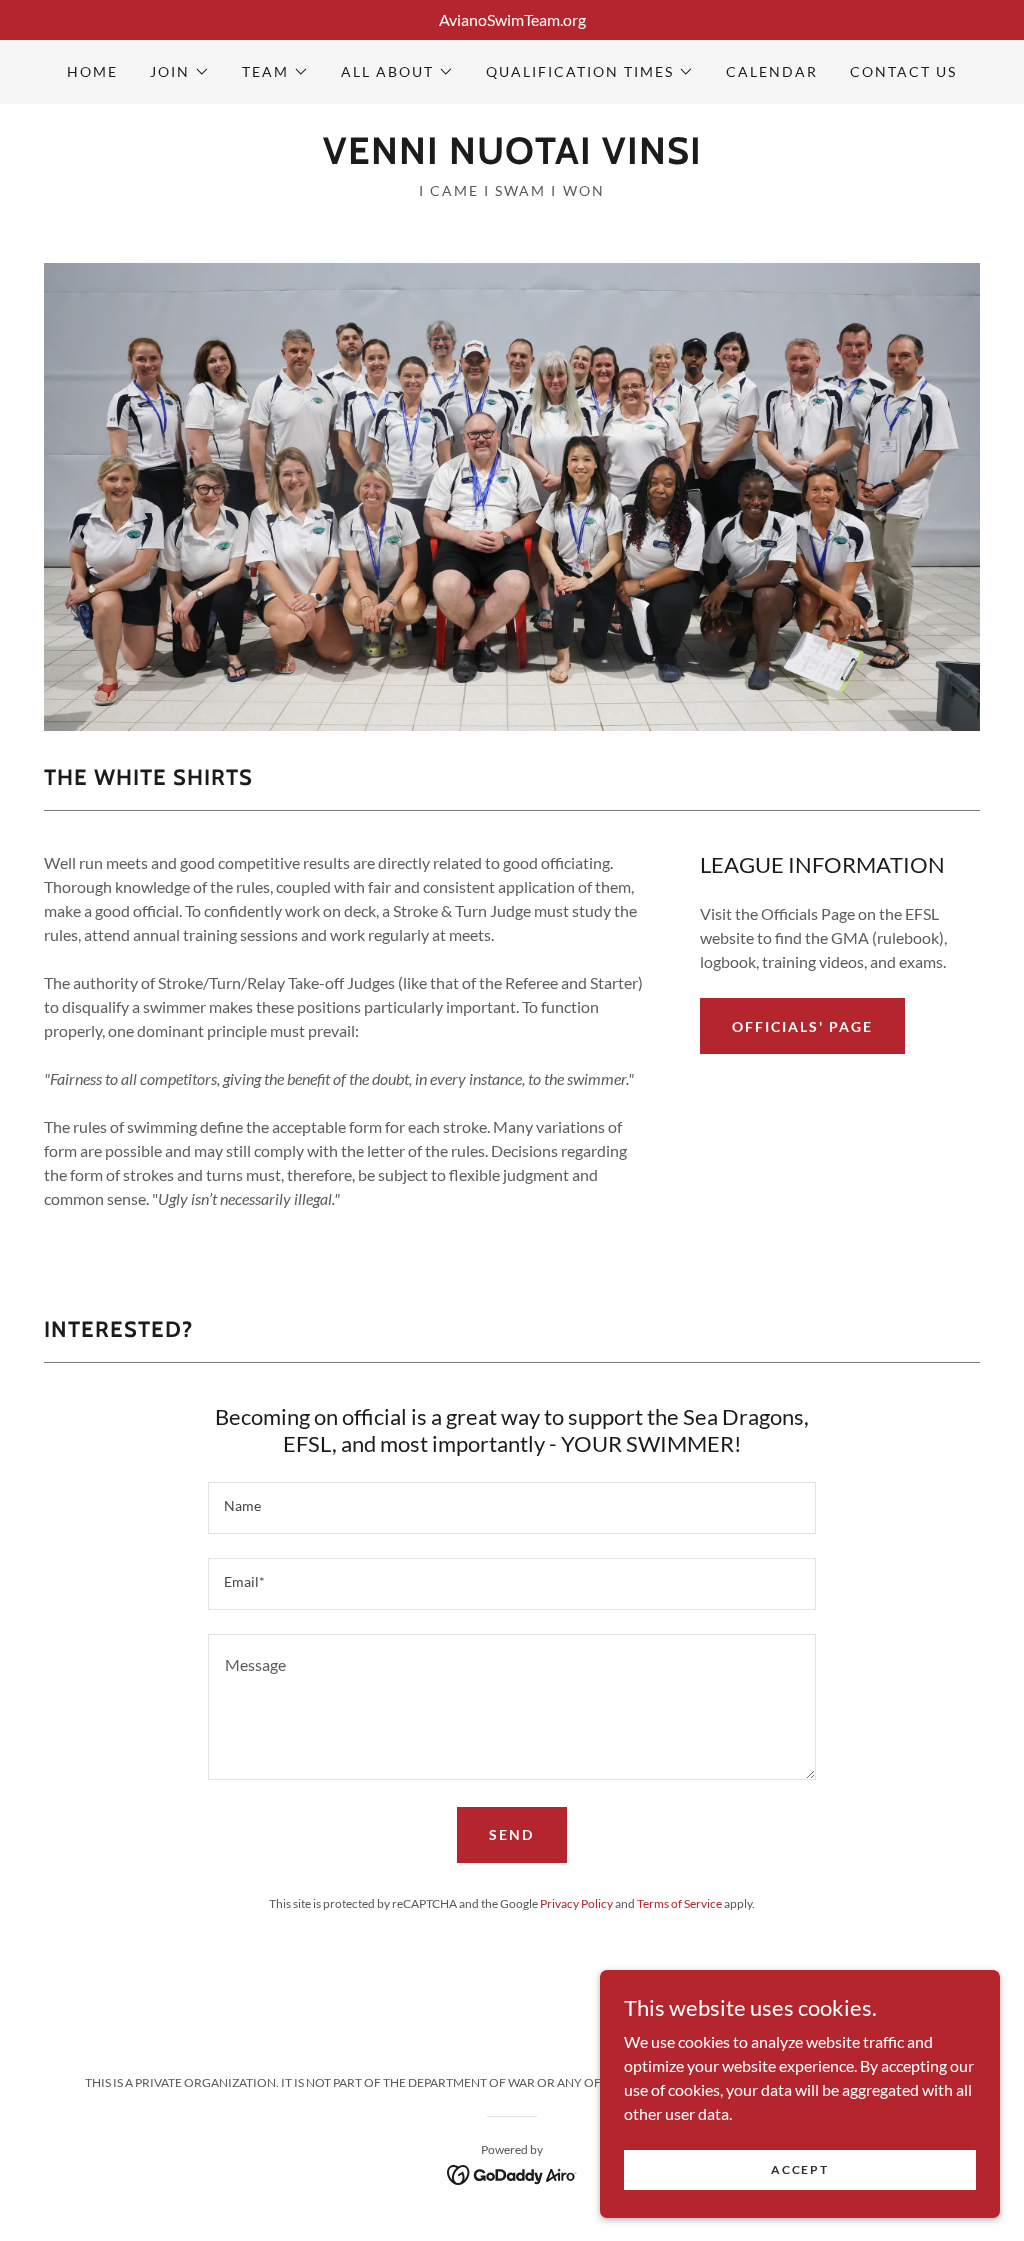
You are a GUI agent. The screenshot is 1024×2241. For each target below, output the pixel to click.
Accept (799, 2169)
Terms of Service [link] (679, 1903)
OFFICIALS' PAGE (802, 1026)
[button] (180, 72)
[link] (512, 157)
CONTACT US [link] (903, 71)
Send (511, 1834)
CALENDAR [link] (772, 71)
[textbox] (512, 1508)
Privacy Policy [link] (576, 1903)
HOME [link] (92, 71)
